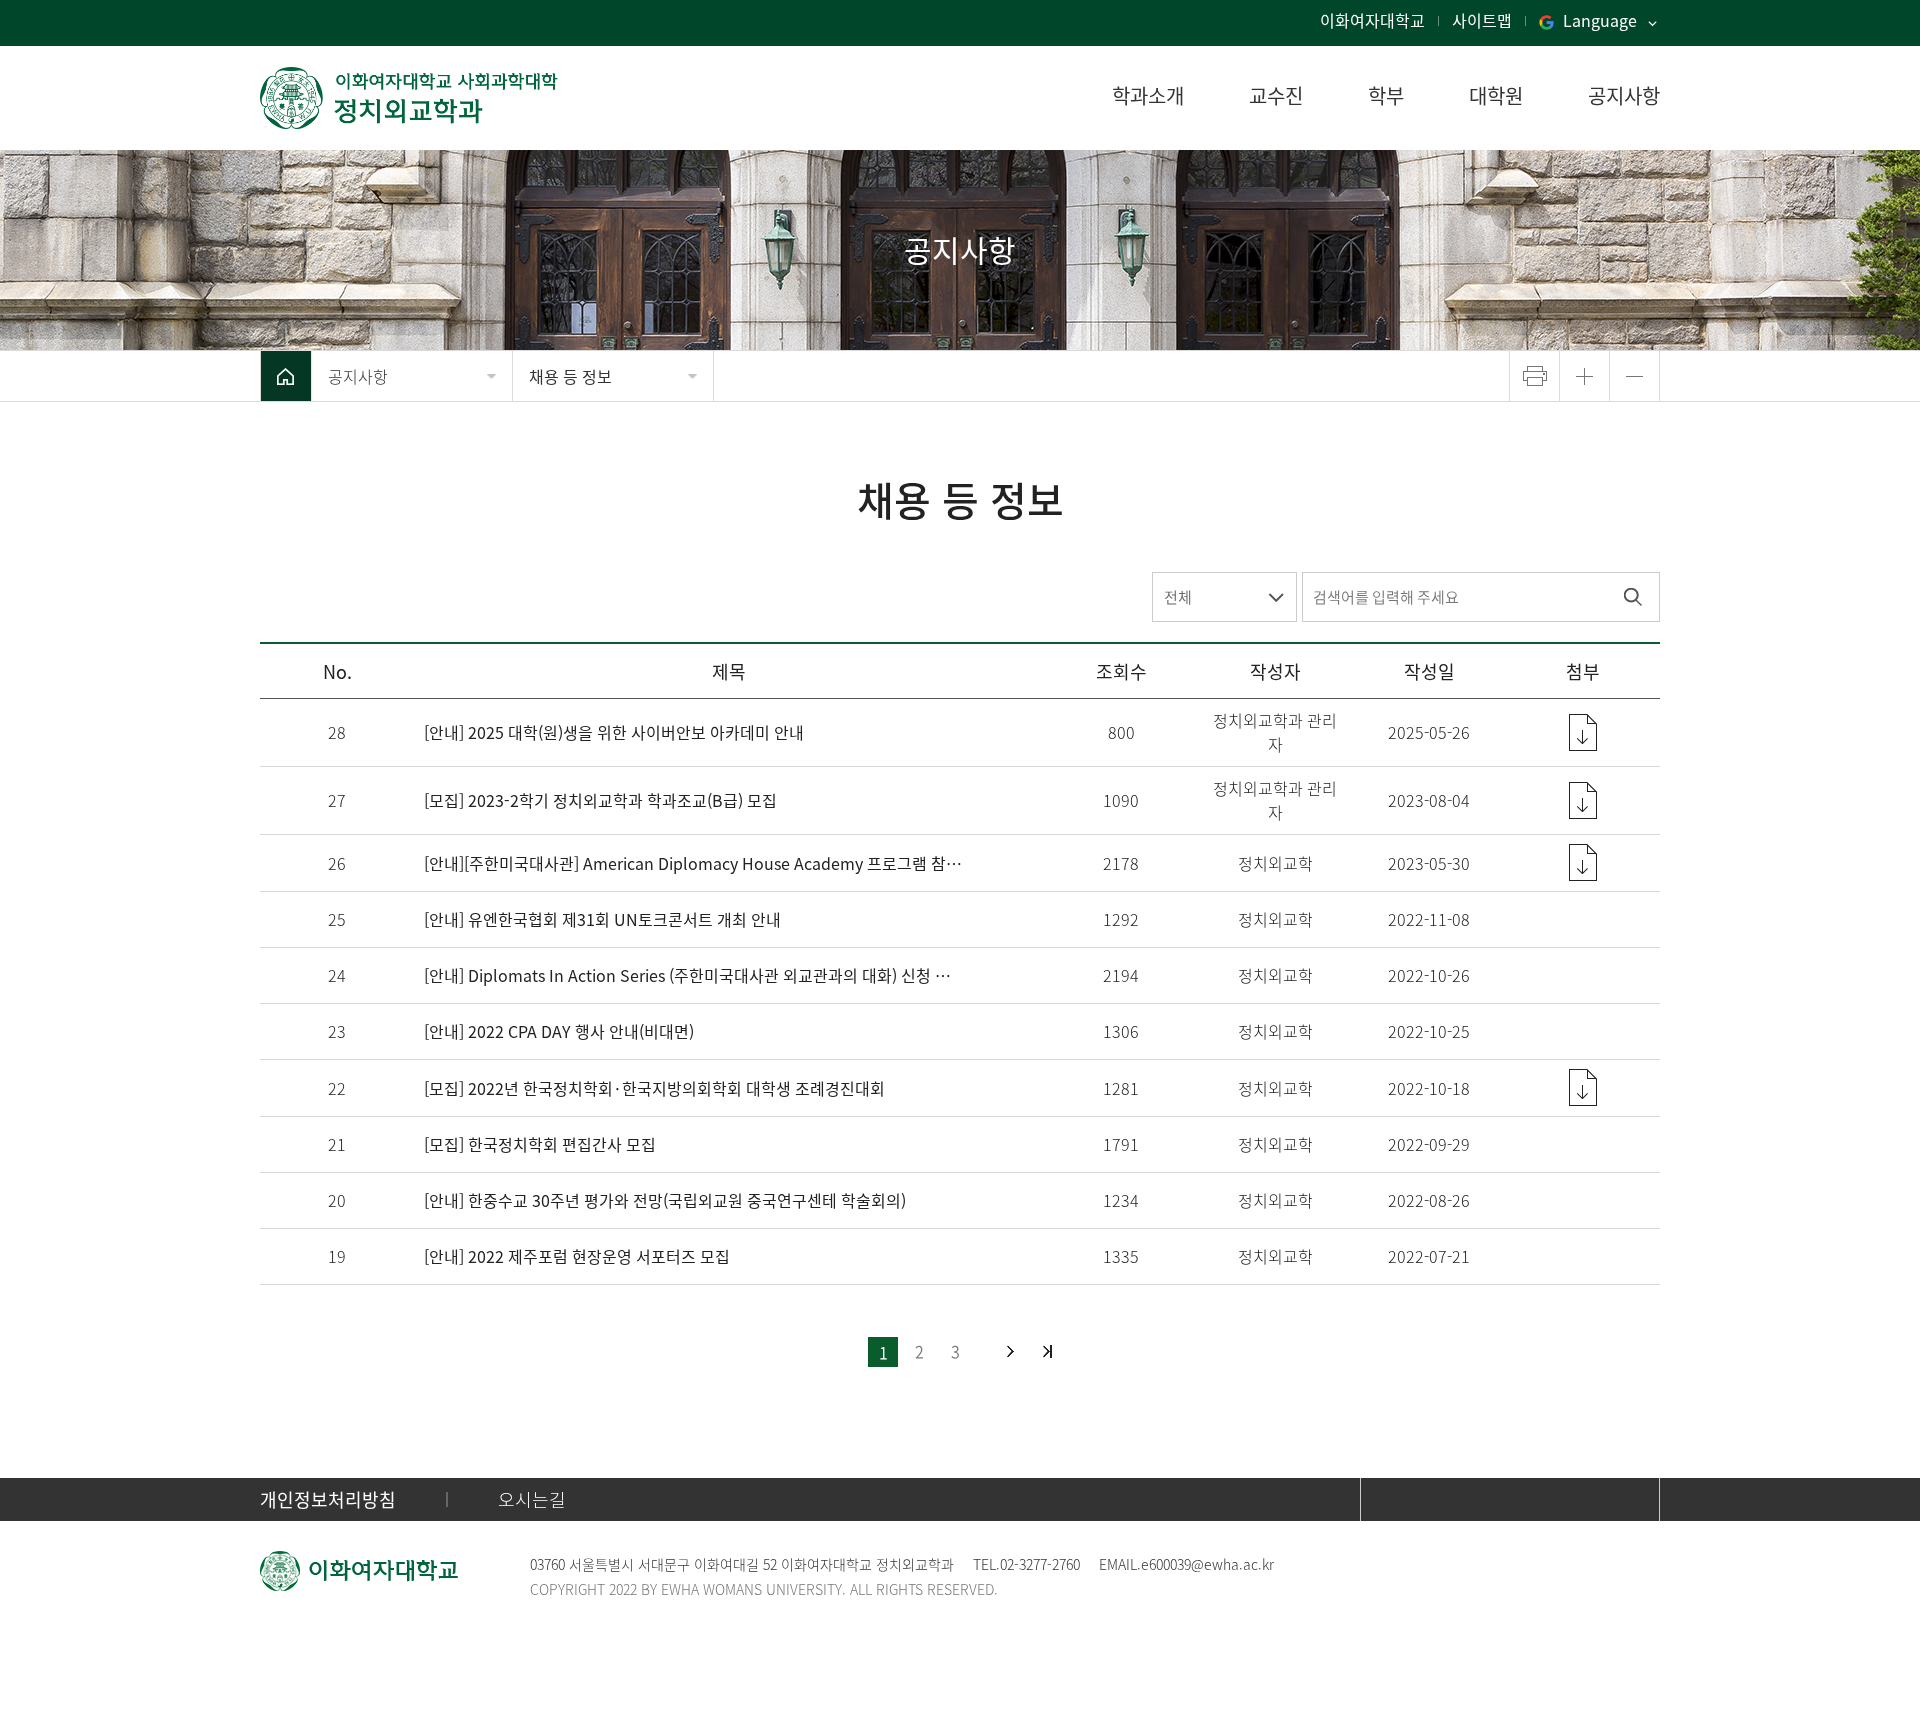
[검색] (1632, 597)
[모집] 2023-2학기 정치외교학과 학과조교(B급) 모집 (600, 800)
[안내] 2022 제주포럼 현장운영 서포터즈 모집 (577, 1256)
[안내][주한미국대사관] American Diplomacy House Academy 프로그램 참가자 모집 (693, 863)
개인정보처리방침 (328, 1499)
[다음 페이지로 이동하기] (1010, 1351)
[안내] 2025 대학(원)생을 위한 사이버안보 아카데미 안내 (614, 732)
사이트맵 (1482, 20)
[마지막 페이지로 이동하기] (1047, 1351)
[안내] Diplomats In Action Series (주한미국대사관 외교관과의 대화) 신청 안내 (693, 975)
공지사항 (358, 376)
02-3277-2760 (1040, 1564)
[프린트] (1534, 376)
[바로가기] (410, 98)
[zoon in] (1584, 376)
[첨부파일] (1583, 732)
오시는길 (532, 1499)
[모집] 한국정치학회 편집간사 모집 (540, 1144)
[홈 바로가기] (286, 376)
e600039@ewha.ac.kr (1207, 1564)
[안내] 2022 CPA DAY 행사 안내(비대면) (559, 1031)
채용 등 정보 (570, 376)
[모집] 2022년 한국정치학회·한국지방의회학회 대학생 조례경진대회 (654, 1088)
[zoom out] (1634, 376)
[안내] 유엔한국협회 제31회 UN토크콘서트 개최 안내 (602, 919)
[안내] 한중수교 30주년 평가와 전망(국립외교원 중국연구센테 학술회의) (665, 1200)
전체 (1178, 597)
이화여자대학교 (1372, 20)
